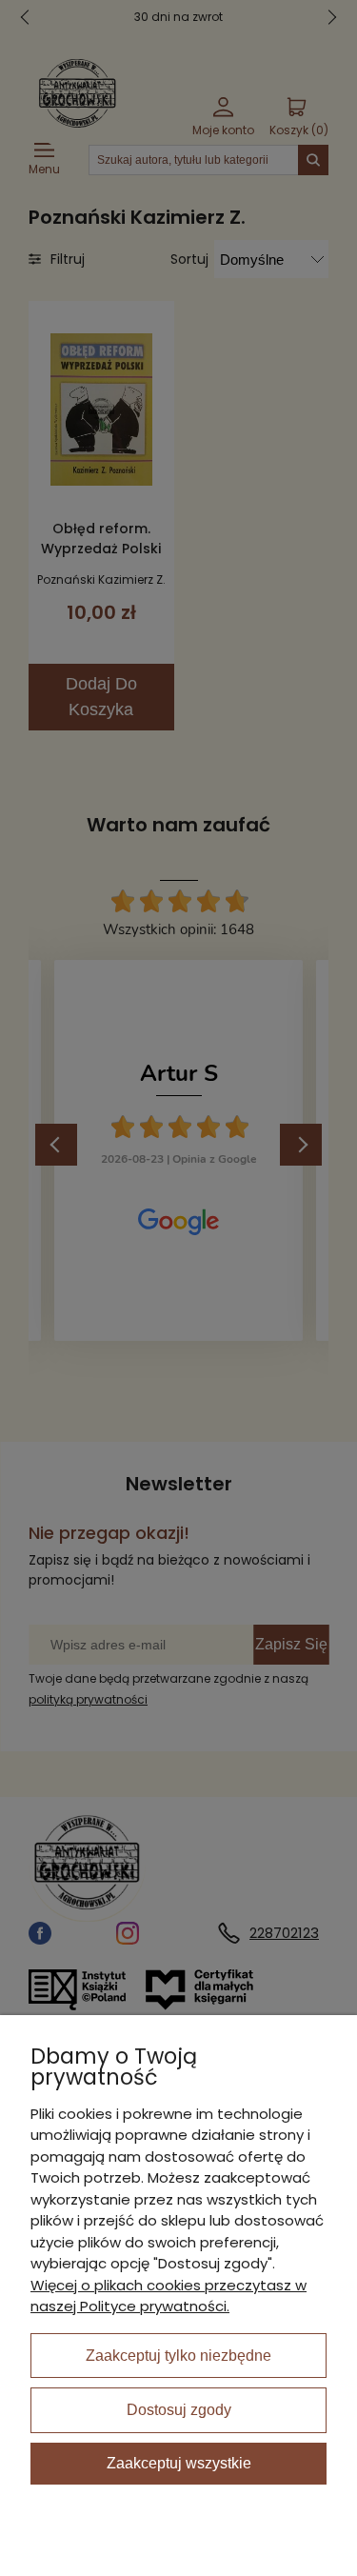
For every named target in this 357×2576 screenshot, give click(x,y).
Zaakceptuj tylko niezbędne (178, 2356)
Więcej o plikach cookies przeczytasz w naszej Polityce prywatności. (169, 2296)
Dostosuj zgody (179, 2410)
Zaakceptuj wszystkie (179, 2463)
